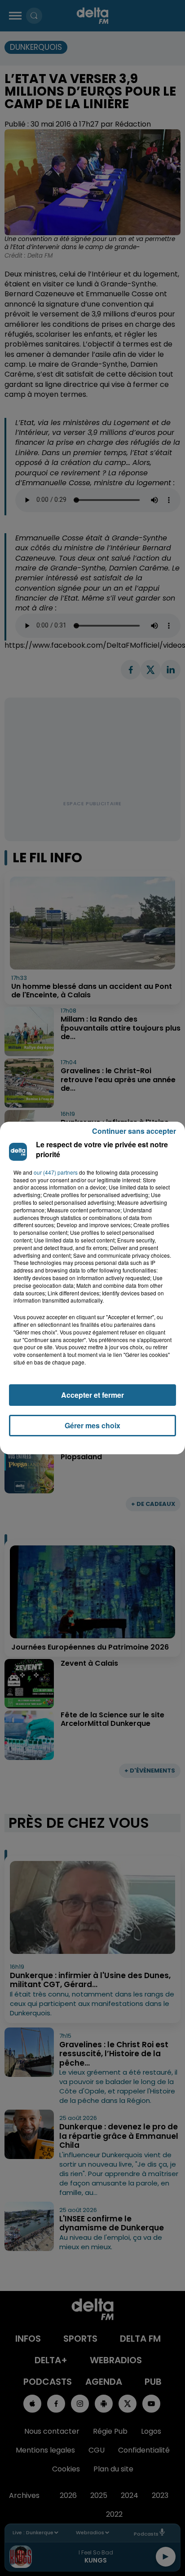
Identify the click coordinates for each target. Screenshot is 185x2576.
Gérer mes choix (92, 1425)
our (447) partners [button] (56, 1172)
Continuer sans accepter (134, 1131)
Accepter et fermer (92, 1395)
